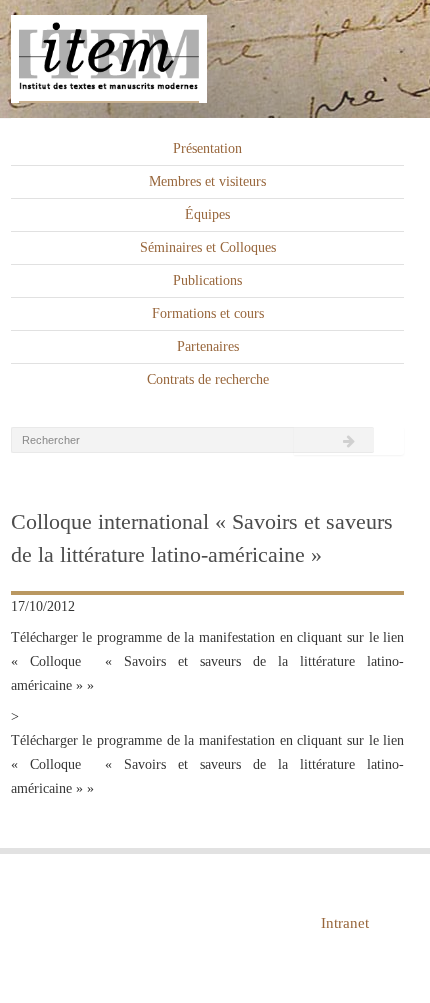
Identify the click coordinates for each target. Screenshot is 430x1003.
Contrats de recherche (208, 379)
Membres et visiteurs (207, 181)
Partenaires (208, 346)
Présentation (207, 148)
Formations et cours (208, 313)
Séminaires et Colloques (208, 247)
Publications (207, 280)
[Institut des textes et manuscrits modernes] (215, 59)
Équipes (207, 214)
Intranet (345, 923)
